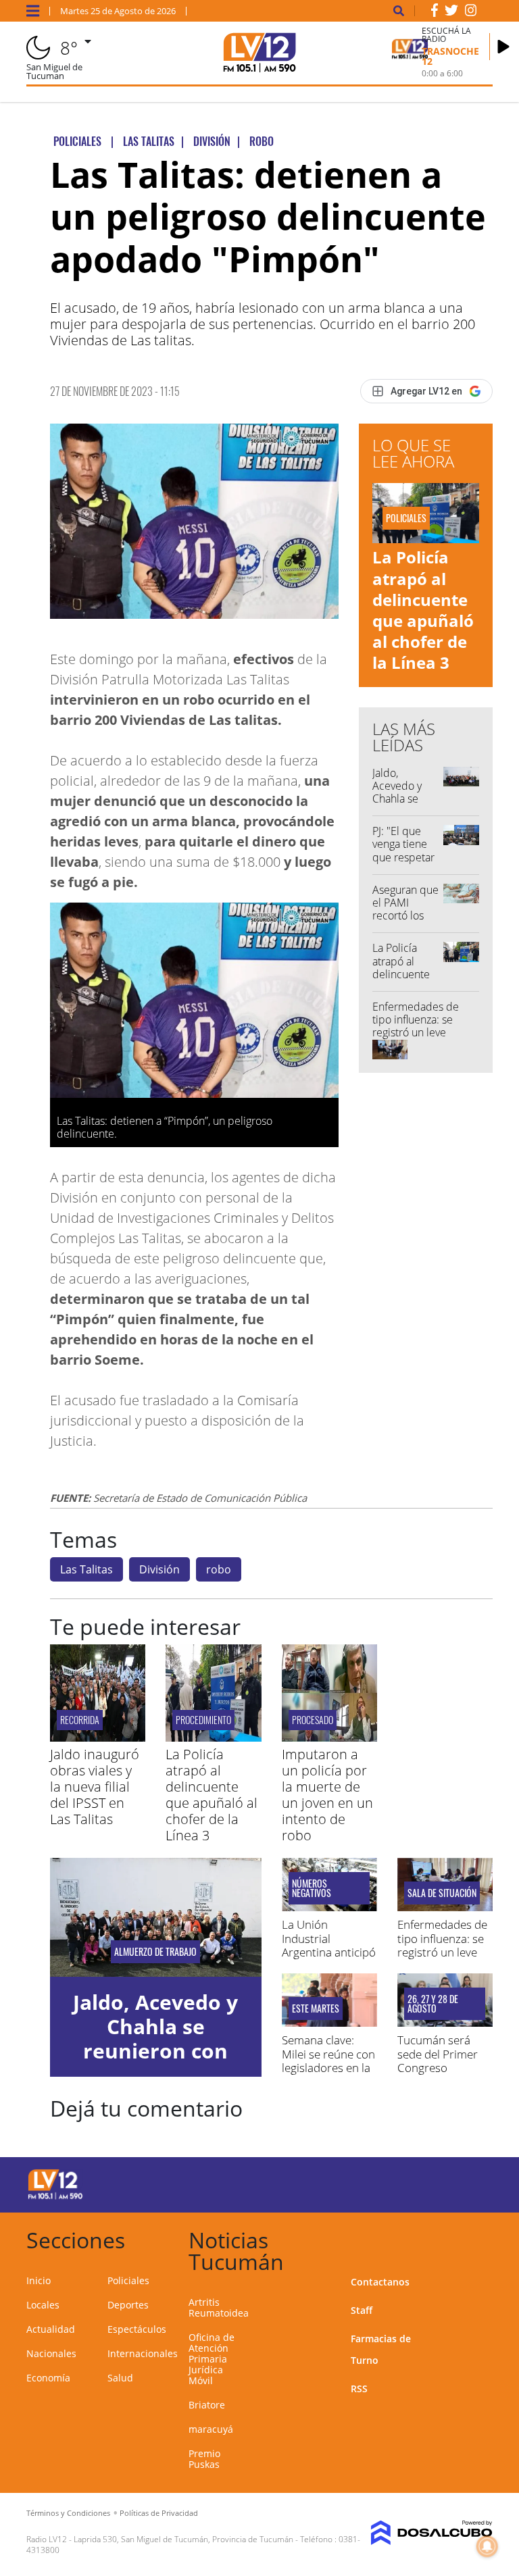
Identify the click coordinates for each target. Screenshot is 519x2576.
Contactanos (380, 2282)
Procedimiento (203, 1720)
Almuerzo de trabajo (155, 1952)
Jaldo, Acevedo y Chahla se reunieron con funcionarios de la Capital (406, 805)
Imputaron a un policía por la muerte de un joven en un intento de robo (327, 1795)
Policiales (128, 2280)
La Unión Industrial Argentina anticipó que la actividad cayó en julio (329, 1952)
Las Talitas (86, 1569)
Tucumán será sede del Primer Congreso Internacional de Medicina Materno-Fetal (439, 2074)
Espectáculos (137, 2329)
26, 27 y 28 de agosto (433, 2004)
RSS (359, 2389)
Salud (120, 2378)
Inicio (39, 2280)
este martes (316, 2009)
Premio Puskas (204, 2459)
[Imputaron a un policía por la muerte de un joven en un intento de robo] (329, 1738)
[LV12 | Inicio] (477, 2238)
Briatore (207, 2405)
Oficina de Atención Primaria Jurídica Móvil (212, 2359)
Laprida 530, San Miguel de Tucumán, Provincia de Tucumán (183, 2539)
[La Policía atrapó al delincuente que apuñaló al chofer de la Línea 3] (213, 1738)
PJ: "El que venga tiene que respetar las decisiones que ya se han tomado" (406, 863)
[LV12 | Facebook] (435, 13)
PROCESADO (313, 1720)
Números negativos (312, 1888)
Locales (43, 2305)
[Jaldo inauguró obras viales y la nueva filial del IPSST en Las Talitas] (98, 1738)
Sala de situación (442, 1893)
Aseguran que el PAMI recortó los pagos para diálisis (405, 916)
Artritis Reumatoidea (219, 2307)
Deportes (128, 2305)
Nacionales (51, 2353)
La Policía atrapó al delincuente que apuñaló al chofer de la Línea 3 (423, 610)
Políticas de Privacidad (159, 2513)
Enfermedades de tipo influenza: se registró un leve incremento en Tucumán (416, 1033)
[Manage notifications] (487, 2546)
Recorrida (80, 1720)
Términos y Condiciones (68, 2513)
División (159, 1569)
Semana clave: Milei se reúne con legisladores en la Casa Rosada (328, 2061)
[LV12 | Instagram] (471, 13)
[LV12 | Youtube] (469, 2182)
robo (219, 1569)
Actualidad (51, 2329)
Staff (362, 2310)
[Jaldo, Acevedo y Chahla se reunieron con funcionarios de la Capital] (156, 1917)
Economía (48, 2378)
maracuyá (211, 2429)
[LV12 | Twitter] (451, 13)
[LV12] (55, 2197)
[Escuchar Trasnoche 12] (503, 47)
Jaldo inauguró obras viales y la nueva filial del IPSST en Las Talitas (95, 1787)
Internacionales (143, 2353)
